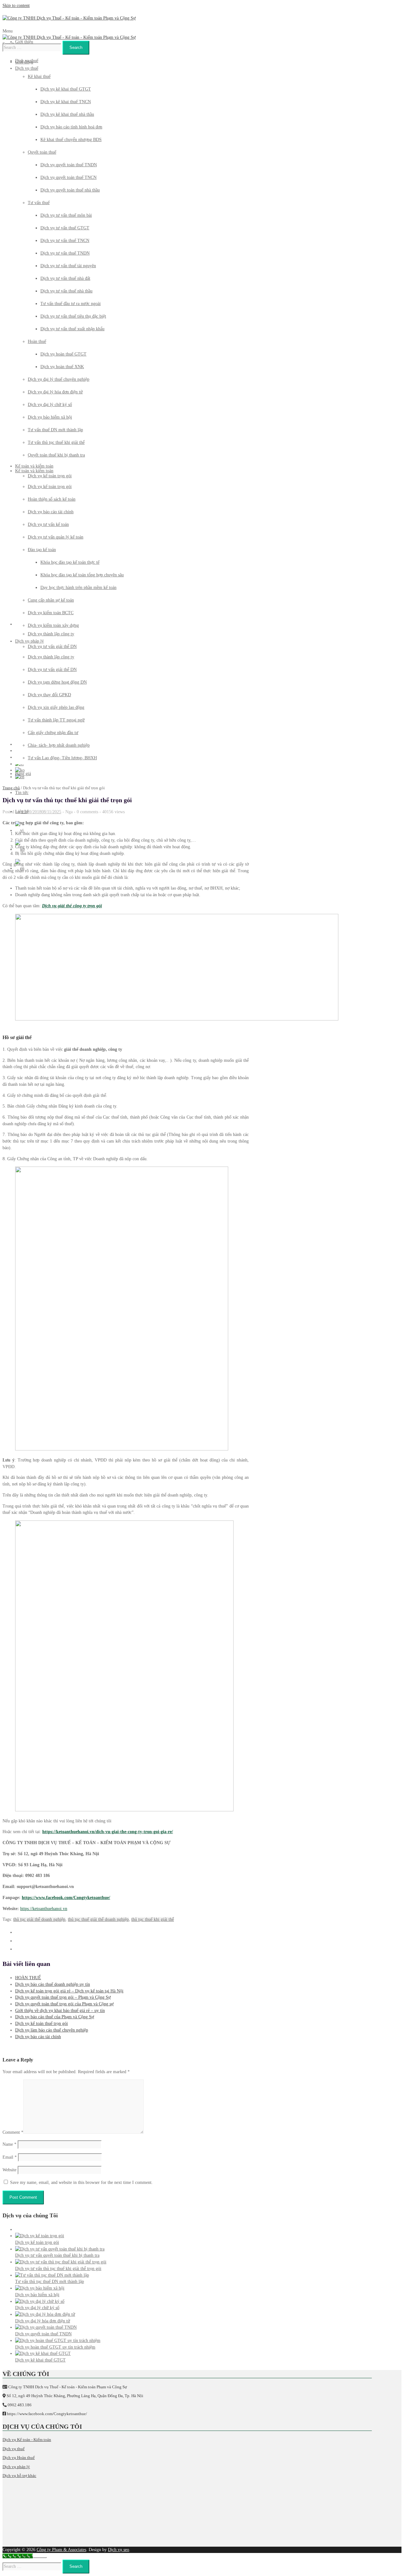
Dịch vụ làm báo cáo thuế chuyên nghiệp (52, 2030)
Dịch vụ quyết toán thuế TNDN (69, 165)
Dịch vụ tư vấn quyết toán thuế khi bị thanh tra (57, 2255)
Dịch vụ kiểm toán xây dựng (53, 625)
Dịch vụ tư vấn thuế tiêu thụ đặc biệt (73, 316)
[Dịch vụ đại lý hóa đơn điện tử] (45, 2314)
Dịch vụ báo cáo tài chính (51, 512)
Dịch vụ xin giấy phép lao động (56, 707)
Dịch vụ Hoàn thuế (19, 2458)
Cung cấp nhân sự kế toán (51, 600)
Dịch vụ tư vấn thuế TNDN (65, 253)
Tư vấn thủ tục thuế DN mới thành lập (50, 2282)
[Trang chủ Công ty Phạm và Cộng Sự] (69, 18)
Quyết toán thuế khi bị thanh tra (56, 455)
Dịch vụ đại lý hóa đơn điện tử (55, 392)
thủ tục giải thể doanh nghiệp (39, 1919)
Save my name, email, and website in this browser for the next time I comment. (81, 2182)
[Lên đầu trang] (40, 2557)
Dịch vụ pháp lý (30, 641)
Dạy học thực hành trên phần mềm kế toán (78, 588)
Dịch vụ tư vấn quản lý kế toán (56, 537)
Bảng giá (23, 774)
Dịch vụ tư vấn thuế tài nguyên (68, 266)
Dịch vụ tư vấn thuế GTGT (65, 228)
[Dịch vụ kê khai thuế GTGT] (43, 2353)
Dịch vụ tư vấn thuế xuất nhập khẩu (72, 329)
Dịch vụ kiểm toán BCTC (51, 613)
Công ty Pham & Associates (61, 2550)
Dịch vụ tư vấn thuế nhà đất (65, 278)
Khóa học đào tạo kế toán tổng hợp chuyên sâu (82, 575)
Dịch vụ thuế (27, 61)
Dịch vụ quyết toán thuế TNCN (68, 177)
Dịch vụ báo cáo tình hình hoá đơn (71, 127)
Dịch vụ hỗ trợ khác (19, 2476)
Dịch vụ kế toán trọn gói (50, 487)
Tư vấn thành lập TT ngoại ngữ (56, 720)
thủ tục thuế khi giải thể (153, 1919)
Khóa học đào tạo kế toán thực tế (70, 562)
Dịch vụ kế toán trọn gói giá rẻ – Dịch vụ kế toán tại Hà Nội (69, 1991)
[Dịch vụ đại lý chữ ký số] (40, 2301)
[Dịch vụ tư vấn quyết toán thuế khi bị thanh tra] (60, 2249)
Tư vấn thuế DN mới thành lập (55, 430)
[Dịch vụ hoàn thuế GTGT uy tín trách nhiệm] (58, 2341)
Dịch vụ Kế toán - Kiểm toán (27, 2440)
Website (9, 2170)
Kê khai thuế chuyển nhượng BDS (71, 140)
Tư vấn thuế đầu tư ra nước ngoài (71, 304)
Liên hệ (22, 812)
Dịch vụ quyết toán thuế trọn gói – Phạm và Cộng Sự (63, 1997)
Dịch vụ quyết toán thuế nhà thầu (70, 190)
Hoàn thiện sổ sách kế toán (52, 499)
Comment (13, 2132)
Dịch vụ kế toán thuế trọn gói (42, 2023)
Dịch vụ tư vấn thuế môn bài (66, 215)
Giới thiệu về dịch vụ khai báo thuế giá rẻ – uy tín (60, 2011)
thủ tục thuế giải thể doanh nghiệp (98, 1919)
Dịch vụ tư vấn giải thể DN (52, 670)
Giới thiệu (24, 42)
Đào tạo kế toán (42, 550)
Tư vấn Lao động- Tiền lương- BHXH (62, 758)
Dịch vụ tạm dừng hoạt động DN (57, 682)
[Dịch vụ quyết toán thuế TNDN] (46, 2327)
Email (10, 2157)
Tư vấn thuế (39, 203)
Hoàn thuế (37, 341)
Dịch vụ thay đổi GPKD (49, 695)
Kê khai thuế (39, 76)
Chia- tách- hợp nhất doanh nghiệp (59, 745)
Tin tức (22, 793)
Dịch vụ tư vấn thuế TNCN (65, 241)
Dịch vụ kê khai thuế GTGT (66, 89)
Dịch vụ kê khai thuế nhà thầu (67, 114)
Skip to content (16, 6)
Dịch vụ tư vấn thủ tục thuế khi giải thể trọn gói (58, 2269)
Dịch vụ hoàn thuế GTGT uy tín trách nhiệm (55, 2347)
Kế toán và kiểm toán (34, 471)
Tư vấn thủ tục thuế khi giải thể (56, 442)
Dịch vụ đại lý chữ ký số (50, 405)
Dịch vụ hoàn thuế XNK (62, 367)
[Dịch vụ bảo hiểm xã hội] (40, 2288)
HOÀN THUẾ (28, 1978)
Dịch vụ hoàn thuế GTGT (63, 354)
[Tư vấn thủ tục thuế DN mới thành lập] (52, 2275)
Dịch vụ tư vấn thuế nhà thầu (66, 291)
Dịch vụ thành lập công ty (51, 657)
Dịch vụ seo (119, 2550)
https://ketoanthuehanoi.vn (44, 1909)
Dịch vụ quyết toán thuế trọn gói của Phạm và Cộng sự (64, 2004)
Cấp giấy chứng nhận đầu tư (53, 733)
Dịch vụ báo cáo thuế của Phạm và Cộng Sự (55, 2017)
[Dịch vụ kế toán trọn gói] (40, 2236)
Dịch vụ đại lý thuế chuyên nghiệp (59, 379)
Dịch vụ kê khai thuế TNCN (66, 102)
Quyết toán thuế (42, 152)
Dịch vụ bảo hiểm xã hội (50, 417)
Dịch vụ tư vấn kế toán (48, 524)
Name (9, 2144)
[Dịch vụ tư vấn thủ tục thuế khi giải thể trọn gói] (61, 2262)
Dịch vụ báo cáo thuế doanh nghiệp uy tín (53, 1984)
